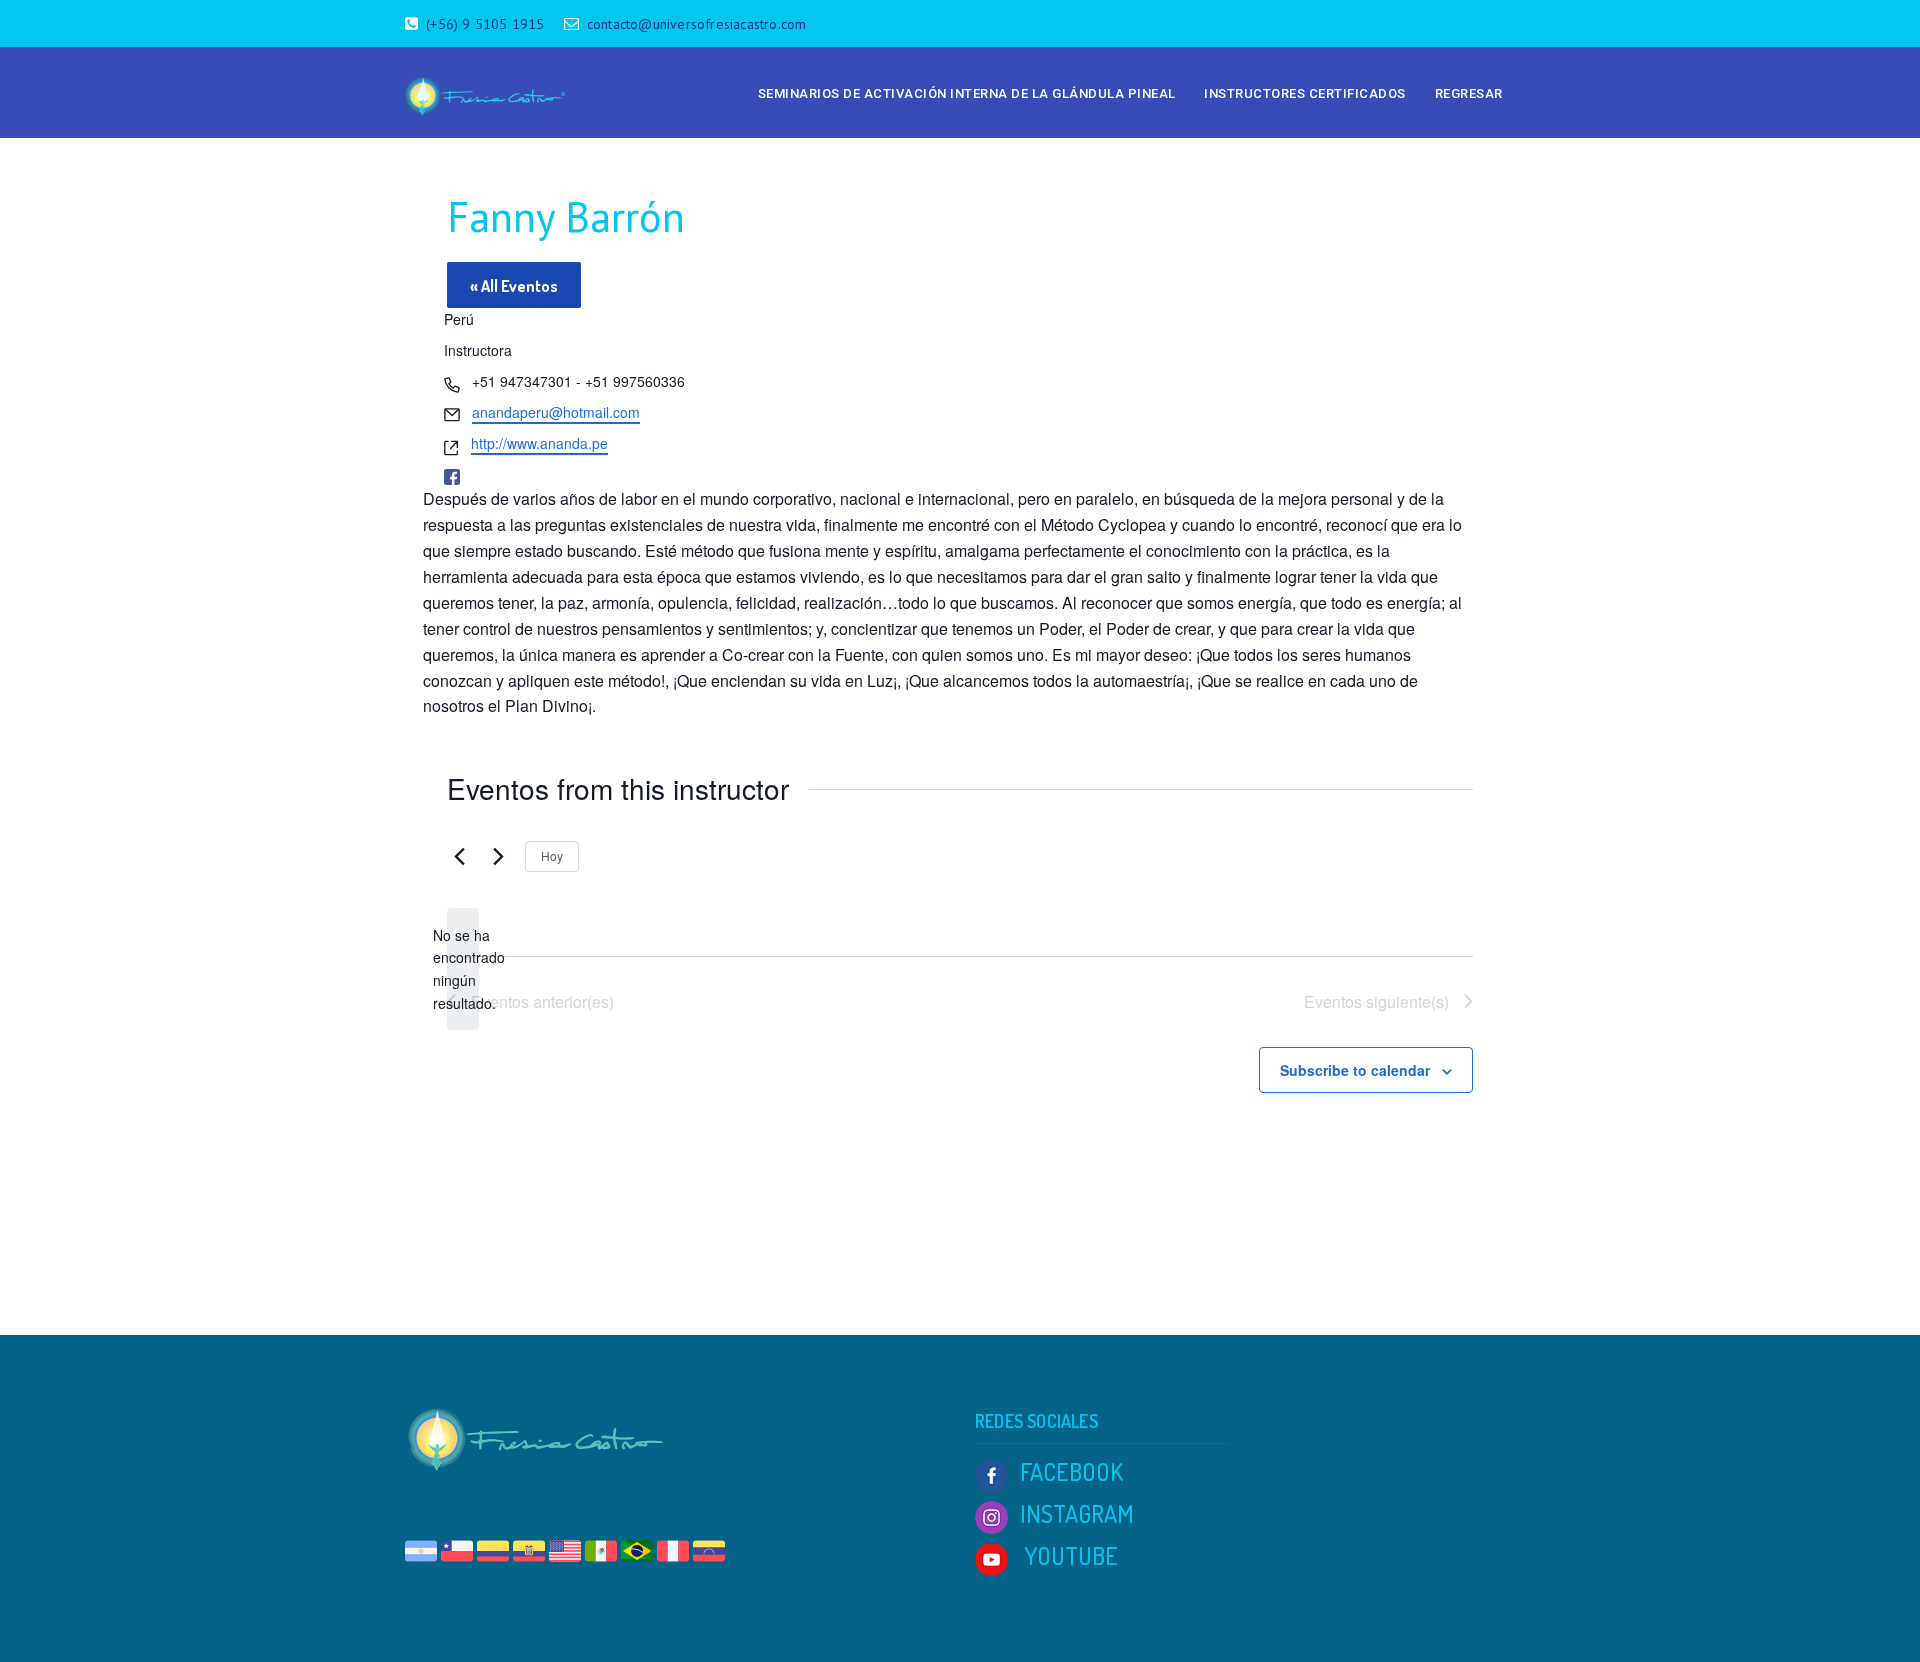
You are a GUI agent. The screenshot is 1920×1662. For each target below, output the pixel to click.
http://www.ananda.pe (539, 443)
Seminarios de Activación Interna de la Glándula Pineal (967, 93)
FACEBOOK (1071, 1471)
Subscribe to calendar (1355, 1070)
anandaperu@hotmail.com (556, 412)
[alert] (463, 969)
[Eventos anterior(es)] (459, 856)
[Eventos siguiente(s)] (498, 856)
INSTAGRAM (1077, 1513)
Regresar (1469, 93)
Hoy (552, 855)
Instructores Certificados (1305, 93)
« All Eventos (514, 286)
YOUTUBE (1069, 1555)
